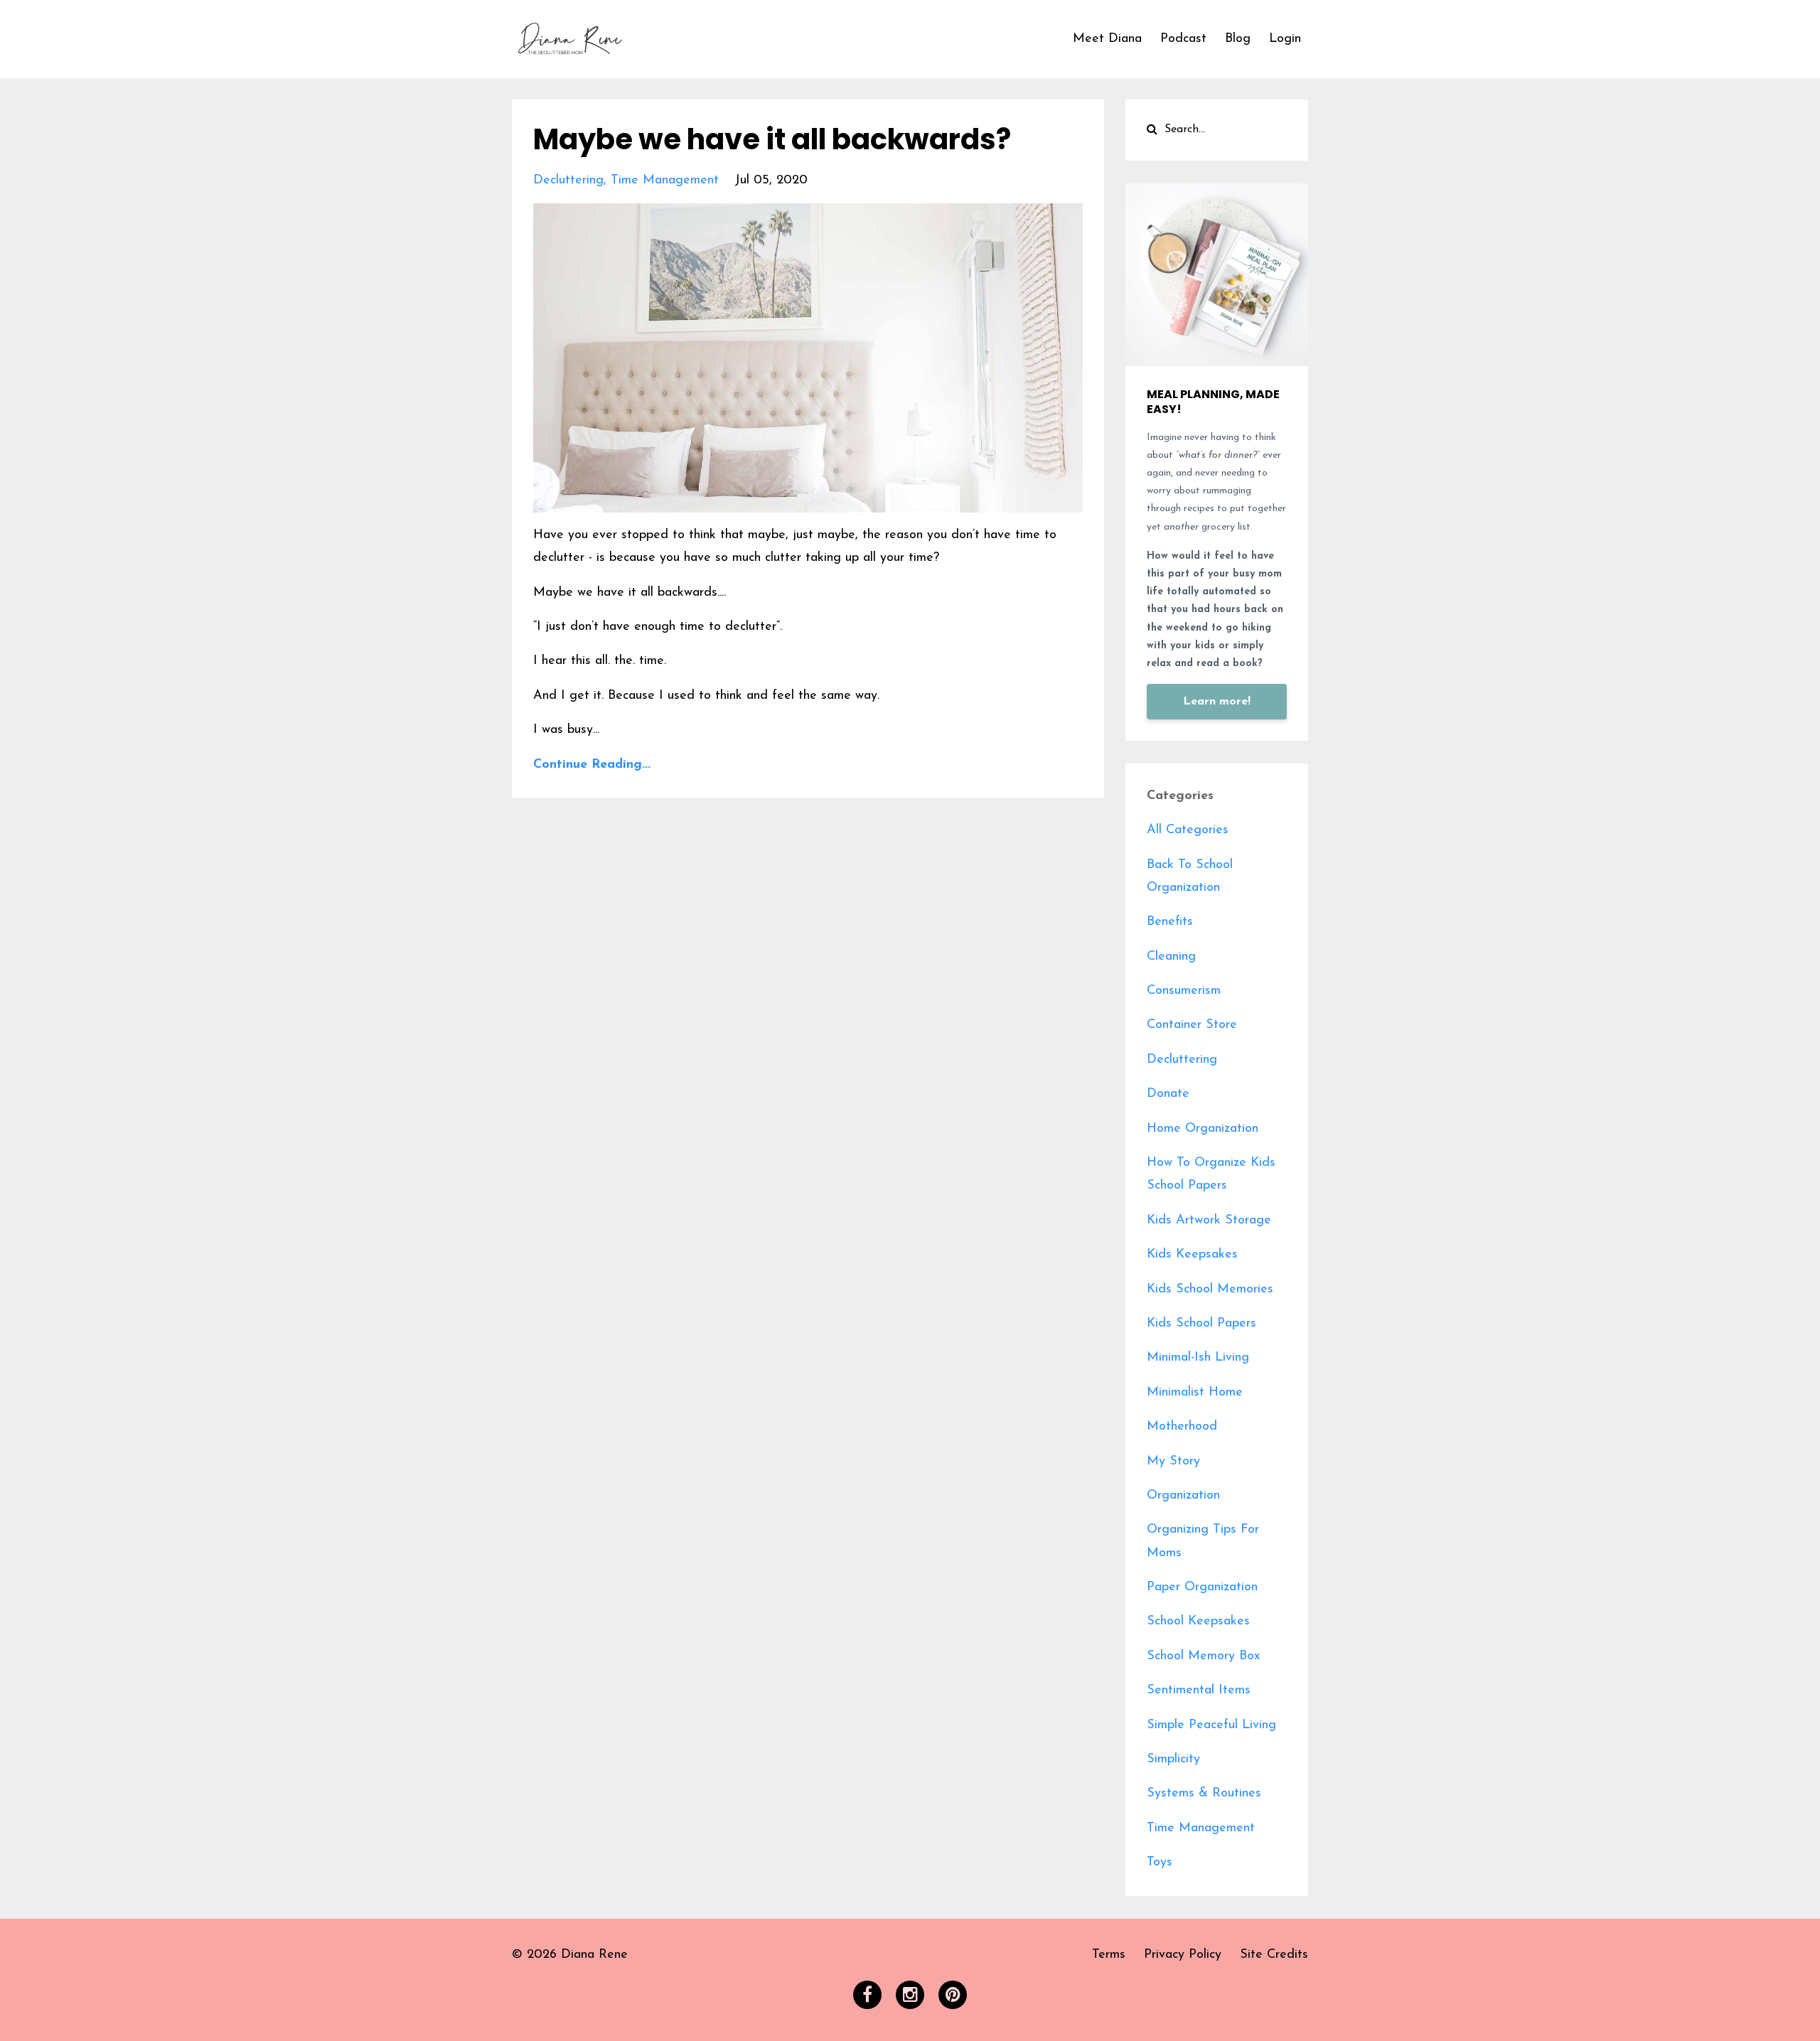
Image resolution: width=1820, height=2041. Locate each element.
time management (665, 181)
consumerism (1184, 991)
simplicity (1173, 1759)
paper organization (1202, 1587)
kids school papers (1201, 1324)
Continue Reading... (592, 765)
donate (1168, 1094)
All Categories (1188, 830)
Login (1285, 39)
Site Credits (1274, 1955)
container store (1192, 1025)
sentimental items (1199, 1691)
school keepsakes (1198, 1622)
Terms (1109, 1955)
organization (1183, 1496)
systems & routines (1204, 1794)
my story (1173, 1462)
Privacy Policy (1183, 1955)
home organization (1203, 1129)
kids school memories (1210, 1290)
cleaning (1171, 957)
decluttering (568, 181)
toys (1160, 1863)
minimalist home (1195, 1393)
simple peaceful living (1211, 1725)
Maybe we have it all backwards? (772, 139)
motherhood (1182, 1427)
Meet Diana (1107, 39)
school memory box (1203, 1656)
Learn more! (1217, 702)
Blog (1238, 39)
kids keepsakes (1192, 1255)
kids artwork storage (1209, 1221)
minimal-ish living (1198, 1358)
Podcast (1183, 39)
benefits (1170, 922)
